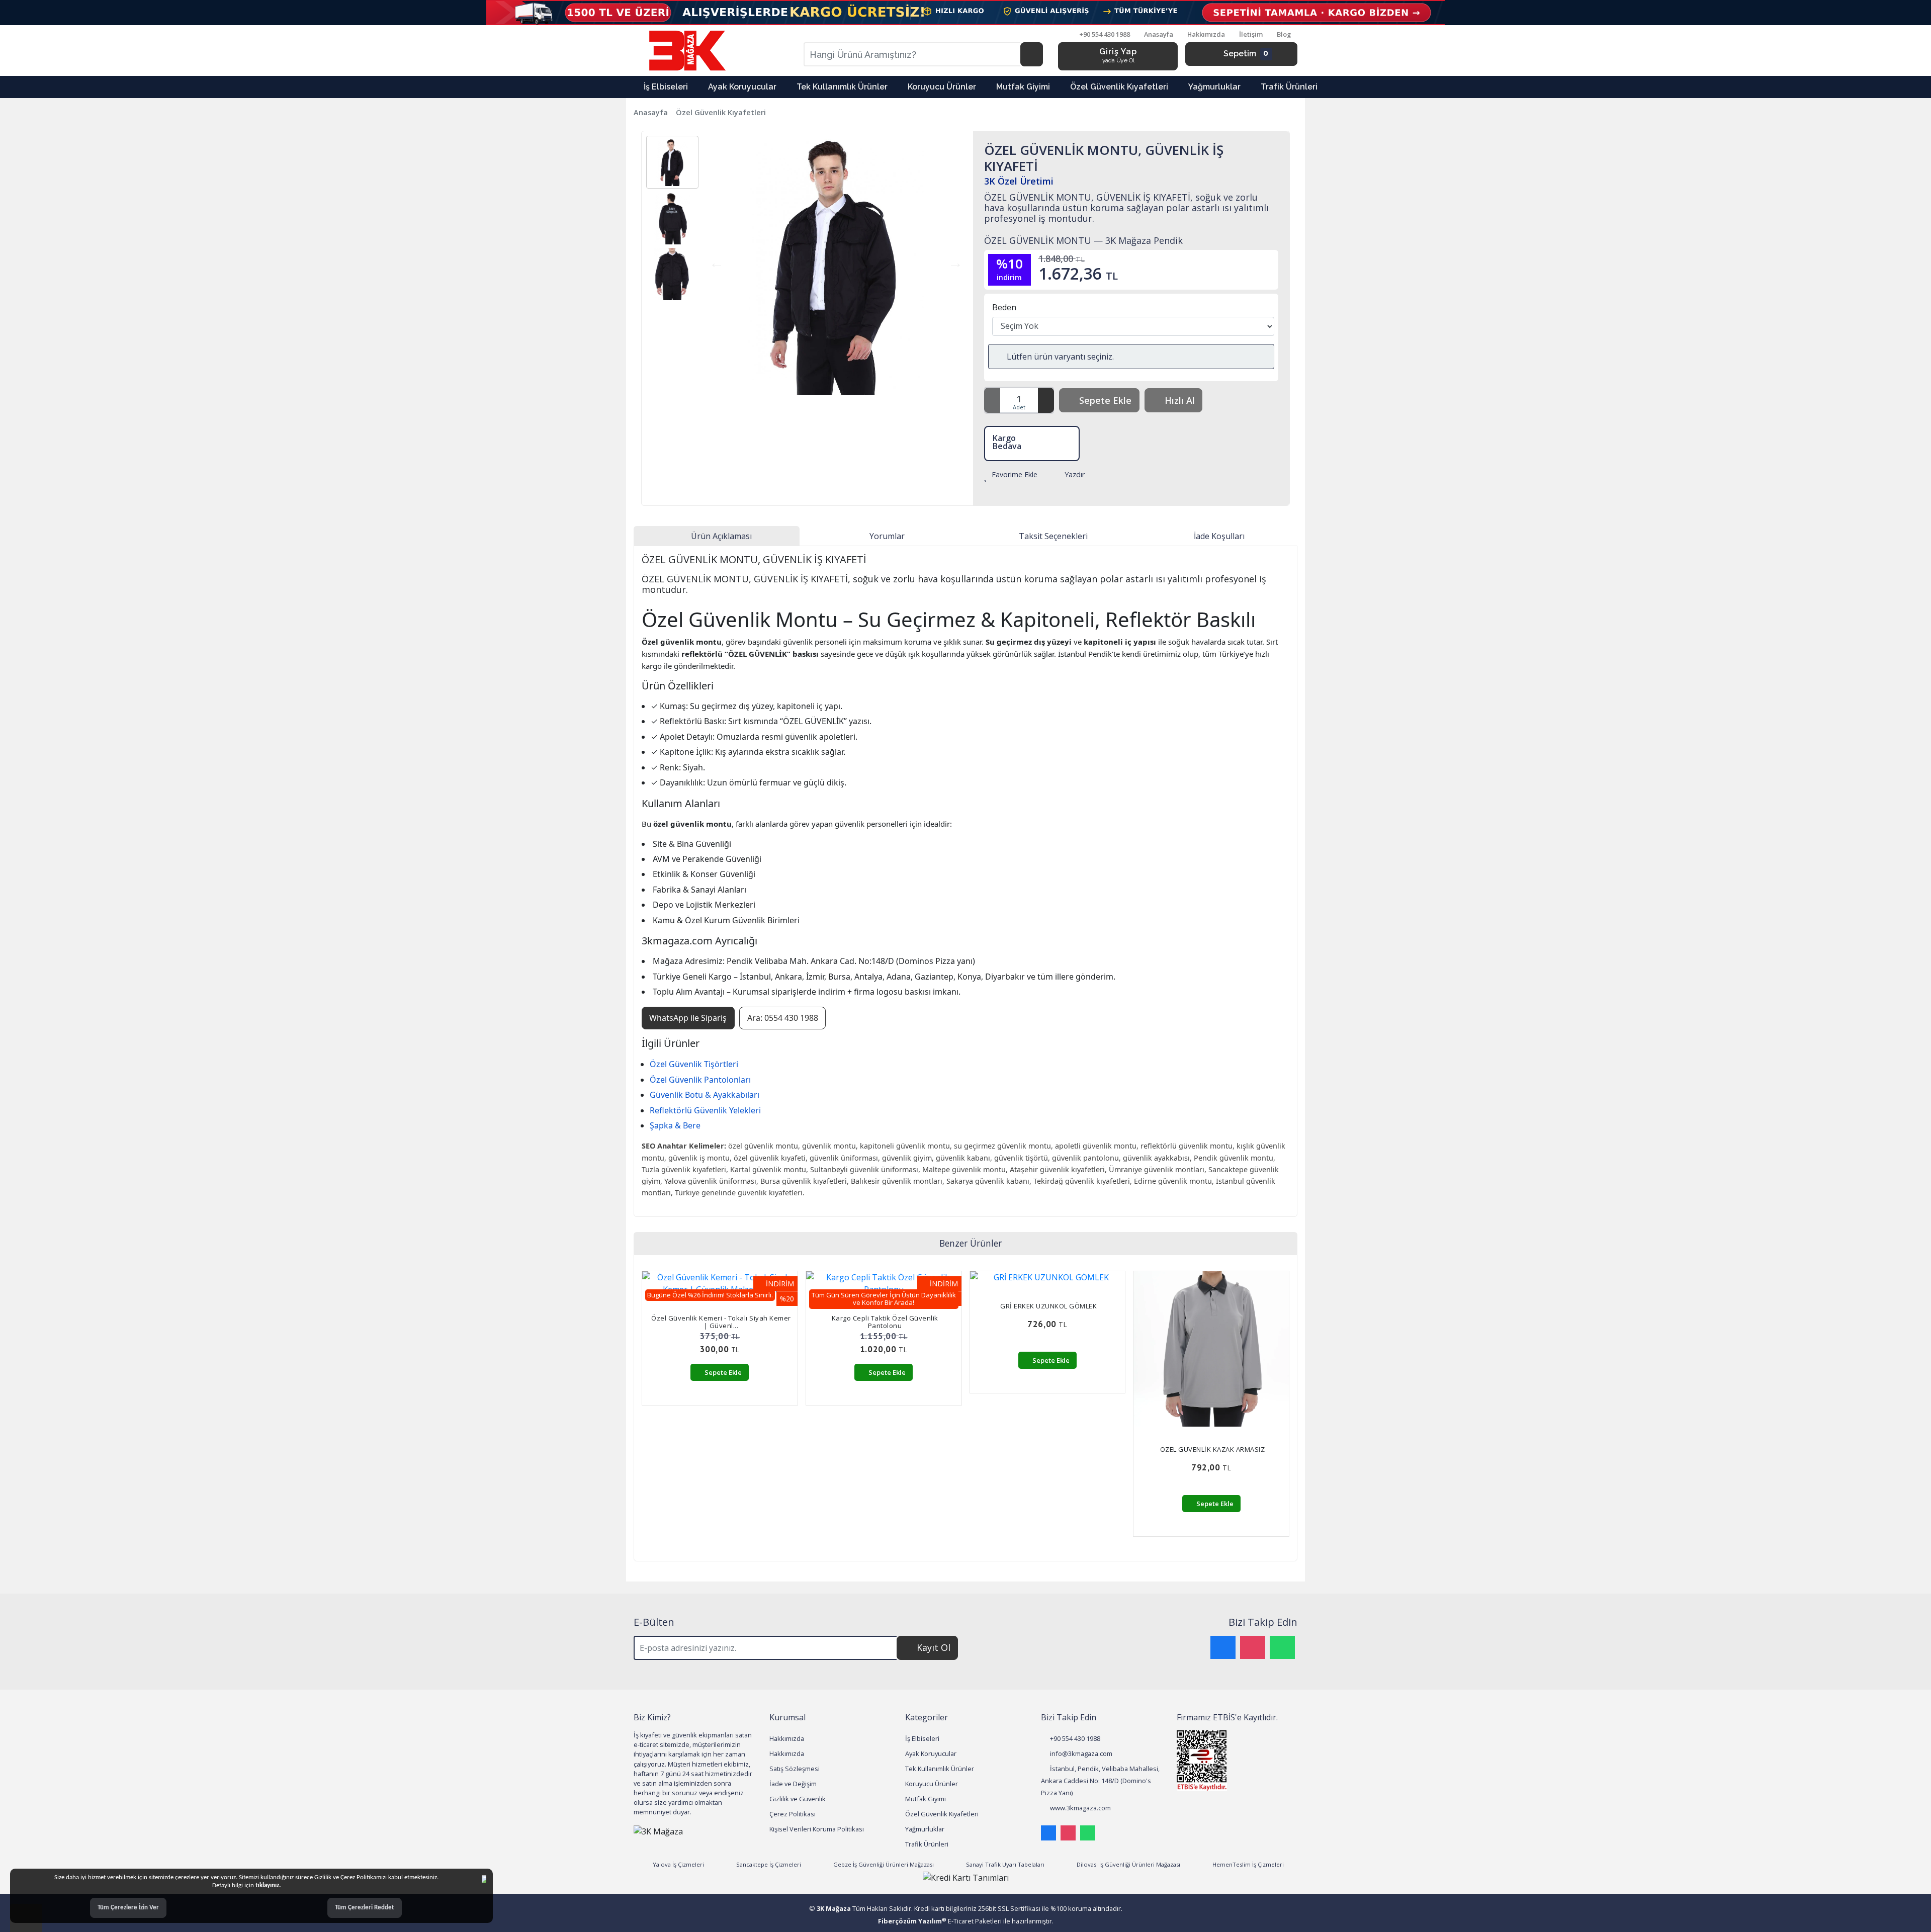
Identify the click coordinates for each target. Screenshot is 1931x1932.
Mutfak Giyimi (926, 1799)
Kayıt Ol (934, 1647)
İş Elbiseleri (922, 1738)
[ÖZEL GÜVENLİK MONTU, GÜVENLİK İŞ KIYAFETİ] (836, 265)
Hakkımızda (1206, 34)
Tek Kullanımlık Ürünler (940, 1769)
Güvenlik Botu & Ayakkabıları (705, 1095)
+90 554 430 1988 (1074, 1738)
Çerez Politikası (793, 1814)
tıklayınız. (268, 1885)
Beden (1004, 307)
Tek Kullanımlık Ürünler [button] (842, 87)
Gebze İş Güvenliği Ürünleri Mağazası (883, 1864)
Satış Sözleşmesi (795, 1769)
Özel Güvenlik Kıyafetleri (721, 112)
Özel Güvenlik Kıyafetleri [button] (1119, 87)
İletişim (1251, 34)
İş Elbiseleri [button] (666, 87)
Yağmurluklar (925, 1829)
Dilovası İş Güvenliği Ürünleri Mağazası (1128, 1864)
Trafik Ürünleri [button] (1289, 87)
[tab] (717, 536)
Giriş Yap (1118, 55)
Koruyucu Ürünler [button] (942, 87)
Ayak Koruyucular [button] (742, 87)
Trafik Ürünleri (927, 1844)
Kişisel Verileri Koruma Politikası (817, 1829)
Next (955, 263)
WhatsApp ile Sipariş (688, 1018)
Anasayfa (1159, 34)
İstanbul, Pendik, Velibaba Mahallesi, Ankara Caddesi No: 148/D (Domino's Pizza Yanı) (1100, 1781)
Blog (1284, 34)
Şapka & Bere (675, 1125)
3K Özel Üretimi (1019, 181)
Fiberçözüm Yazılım (912, 1921)
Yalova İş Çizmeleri (678, 1864)
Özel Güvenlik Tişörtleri (694, 1064)
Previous (717, 263)
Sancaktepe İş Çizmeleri (768, 1864)
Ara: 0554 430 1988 (783, 1018)
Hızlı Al (1180, 400)
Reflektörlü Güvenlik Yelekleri (705, 1110)
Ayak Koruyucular (931, 1753)
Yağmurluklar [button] (1214, 87)
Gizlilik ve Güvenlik (798, 1799)
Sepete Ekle (1105, 400)
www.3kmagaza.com (1080, 1808)
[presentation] (654, 1412)
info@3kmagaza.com (1080, 1753)
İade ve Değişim (793, 1784)
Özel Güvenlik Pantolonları (700, 1080)
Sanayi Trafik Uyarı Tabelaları (1004, 1864)
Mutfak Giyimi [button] (1023, 87)
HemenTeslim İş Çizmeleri (1247, 1864)
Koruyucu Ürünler (932, 1784)
